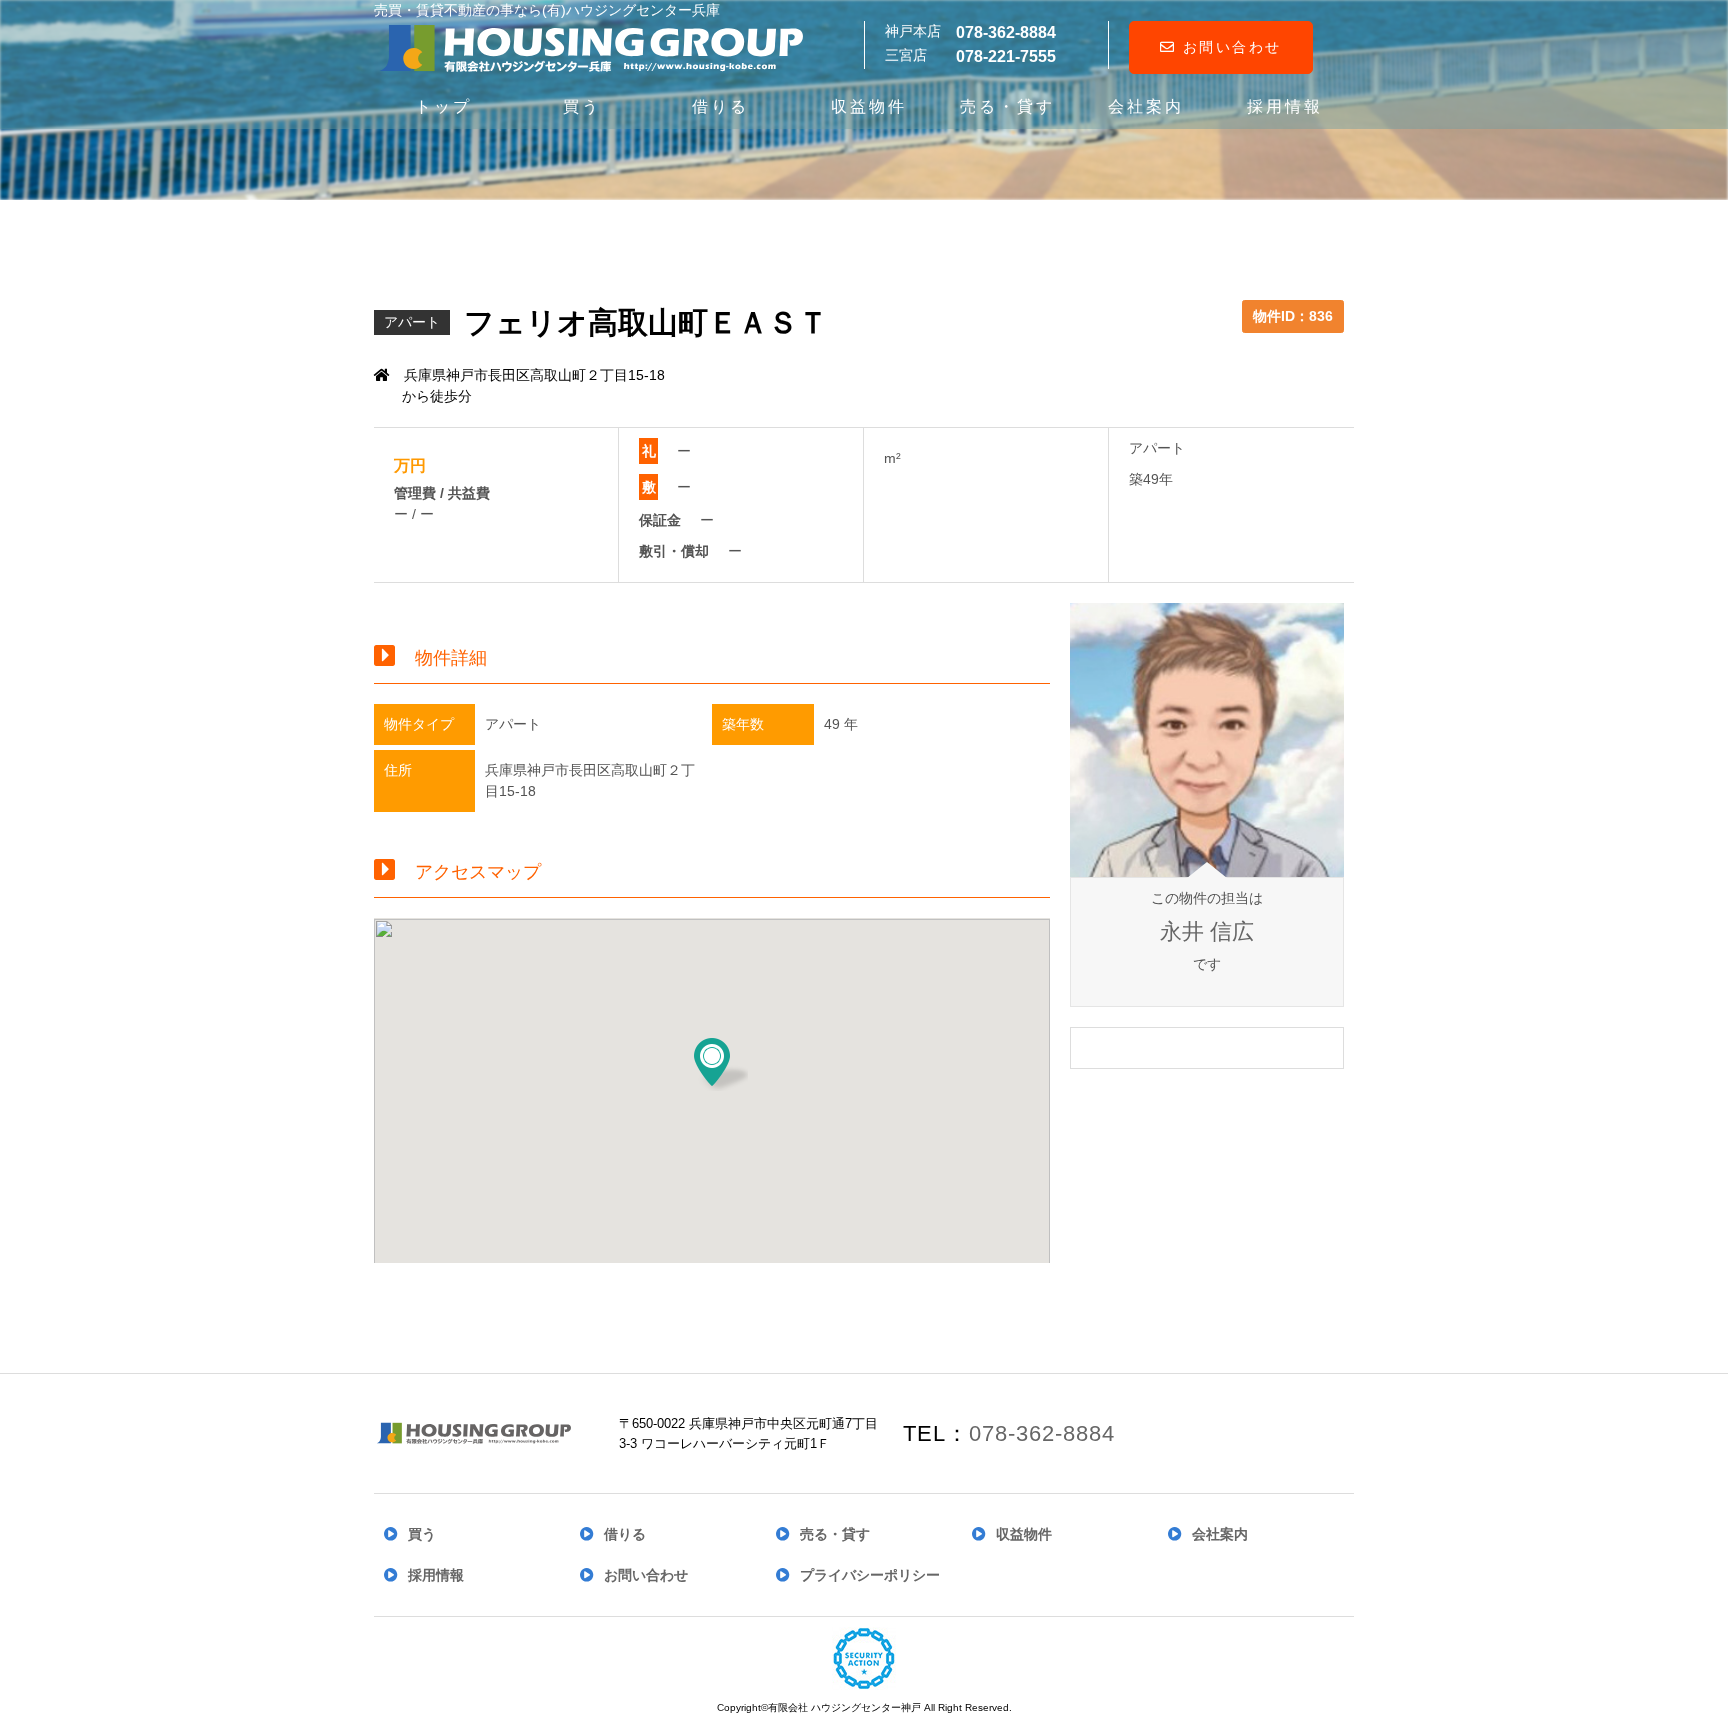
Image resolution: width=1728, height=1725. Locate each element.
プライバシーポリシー (870, 1575)
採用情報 (1285, 106)
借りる (720, 106)
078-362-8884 (1042, 1433)
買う (582, 106)
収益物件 (869, 106)
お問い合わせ (1229, 47)
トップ (443, 106)
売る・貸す (1007, 106)
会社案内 (1146, 106)
